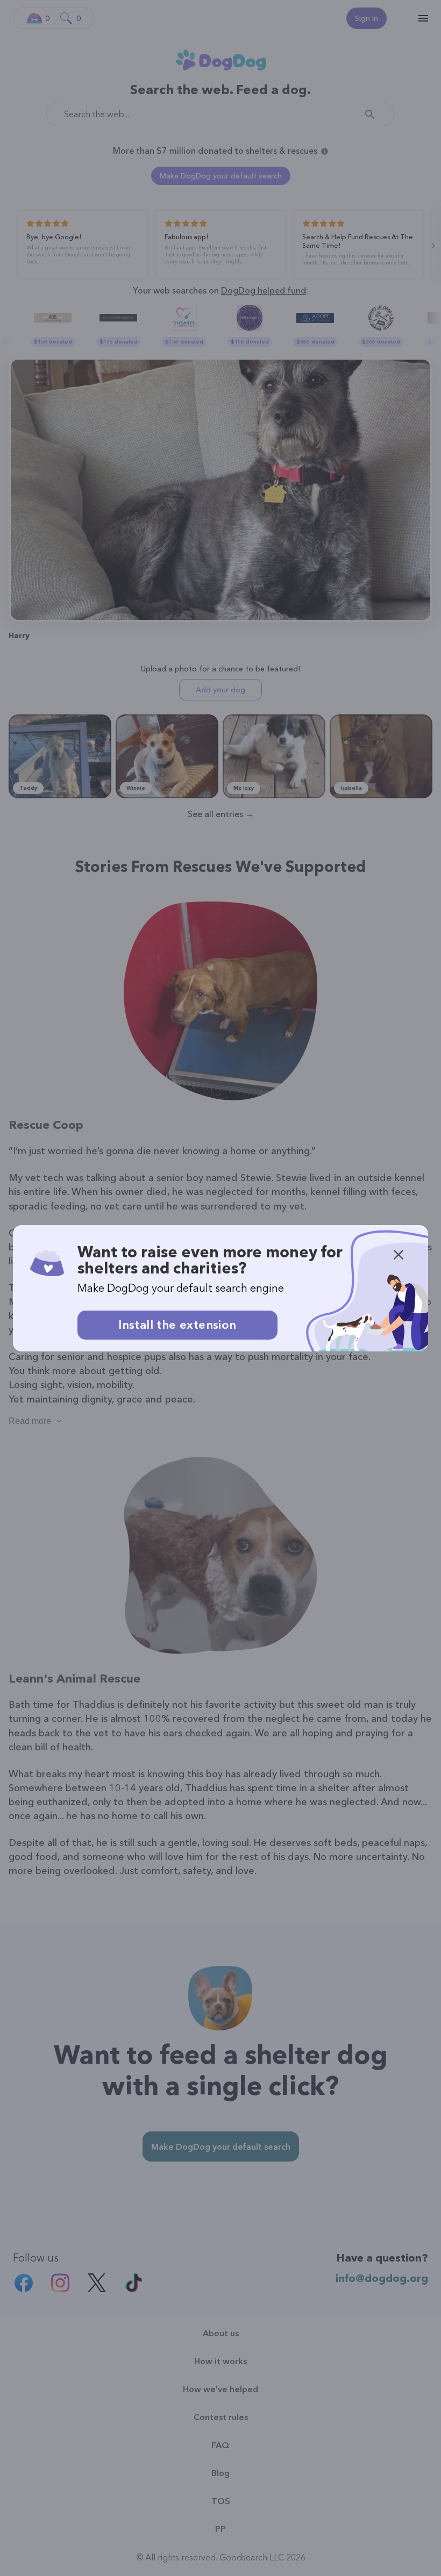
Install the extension (177, 1325)
